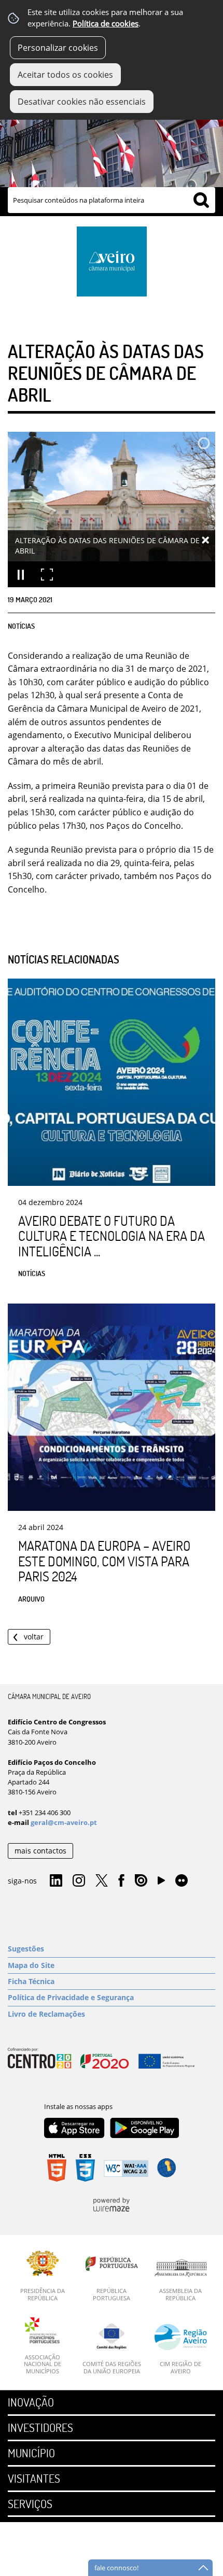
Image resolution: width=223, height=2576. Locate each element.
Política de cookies (106, 24)
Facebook (121, 1881)
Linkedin (56, 1881)
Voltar (34, 1637)
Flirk (182, 1881)
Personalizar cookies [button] (58, 48)
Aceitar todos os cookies (65, 75)
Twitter (102, 1881)
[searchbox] (112, 200)
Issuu (141, 1881)
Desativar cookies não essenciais (82, 102)
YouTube (161, 1883)
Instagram (79, 1881)
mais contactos (40, 1851)
